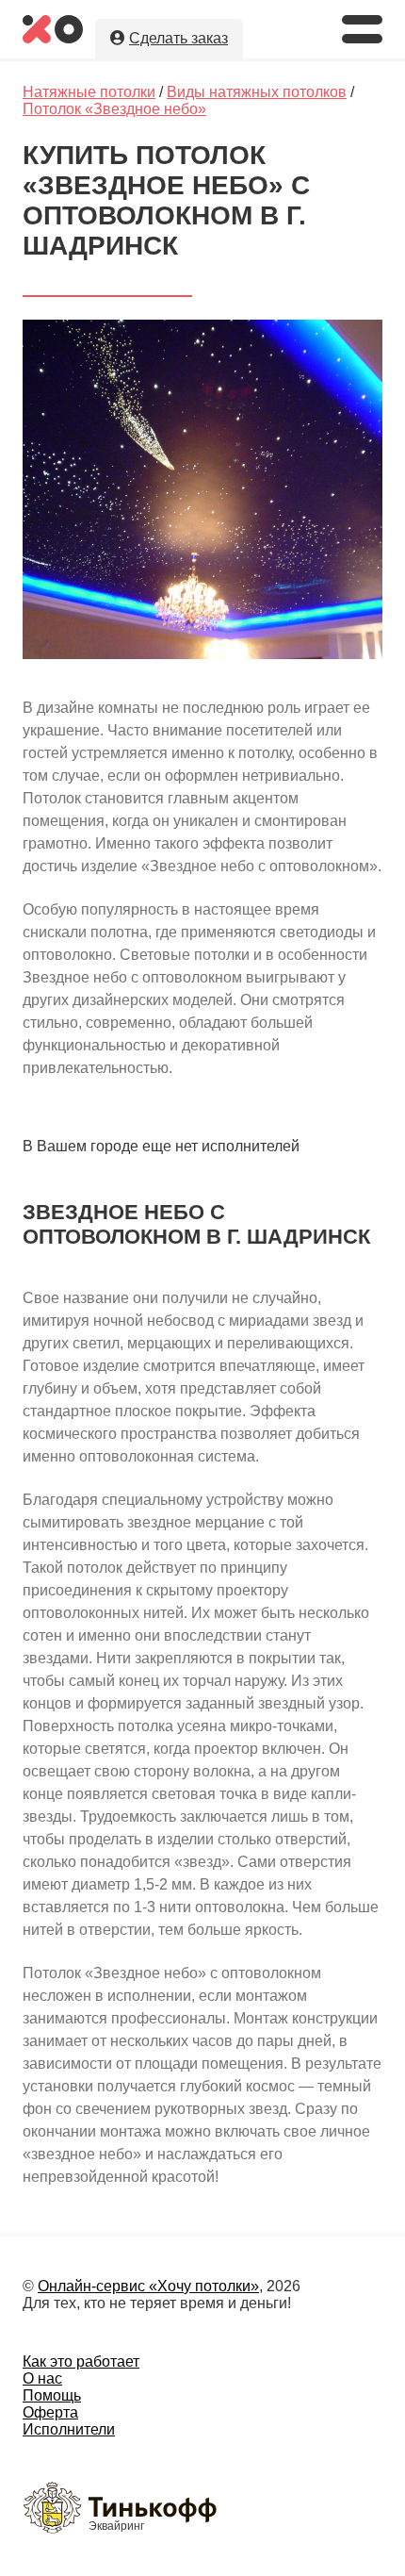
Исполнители (69, 2429)
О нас (42, 2378)
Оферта (50, 2412)
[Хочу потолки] (53, 38)
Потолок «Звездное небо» (114, 109)
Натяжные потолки (89, 92)
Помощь (52, 2395)
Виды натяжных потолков (257, 92)
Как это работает (81, 2361)
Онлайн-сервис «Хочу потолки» (148, 2286)
